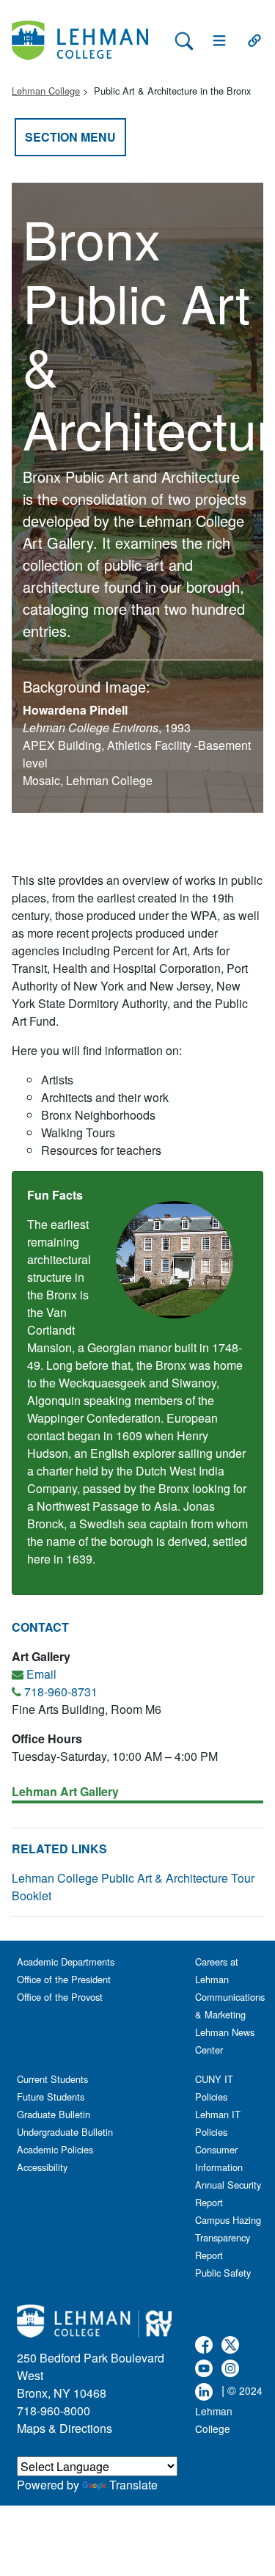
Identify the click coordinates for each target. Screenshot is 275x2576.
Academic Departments (66, 1962)
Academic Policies (55, 2149)
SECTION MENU (70, 137)
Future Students (51, 2097)
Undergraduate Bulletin (65, 2132)
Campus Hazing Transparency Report (228, 2237)
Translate (133, 2485)
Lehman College (46, 91)
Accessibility (42, 2167)
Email (41, 1674)
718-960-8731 (61, 1692)
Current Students (52, 2079)
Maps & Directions (65, 2428)
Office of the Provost (60, 1997)
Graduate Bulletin (54, 2114)
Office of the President (64, 1979)
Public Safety (223, 2273)
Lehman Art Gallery (65, 1791)
